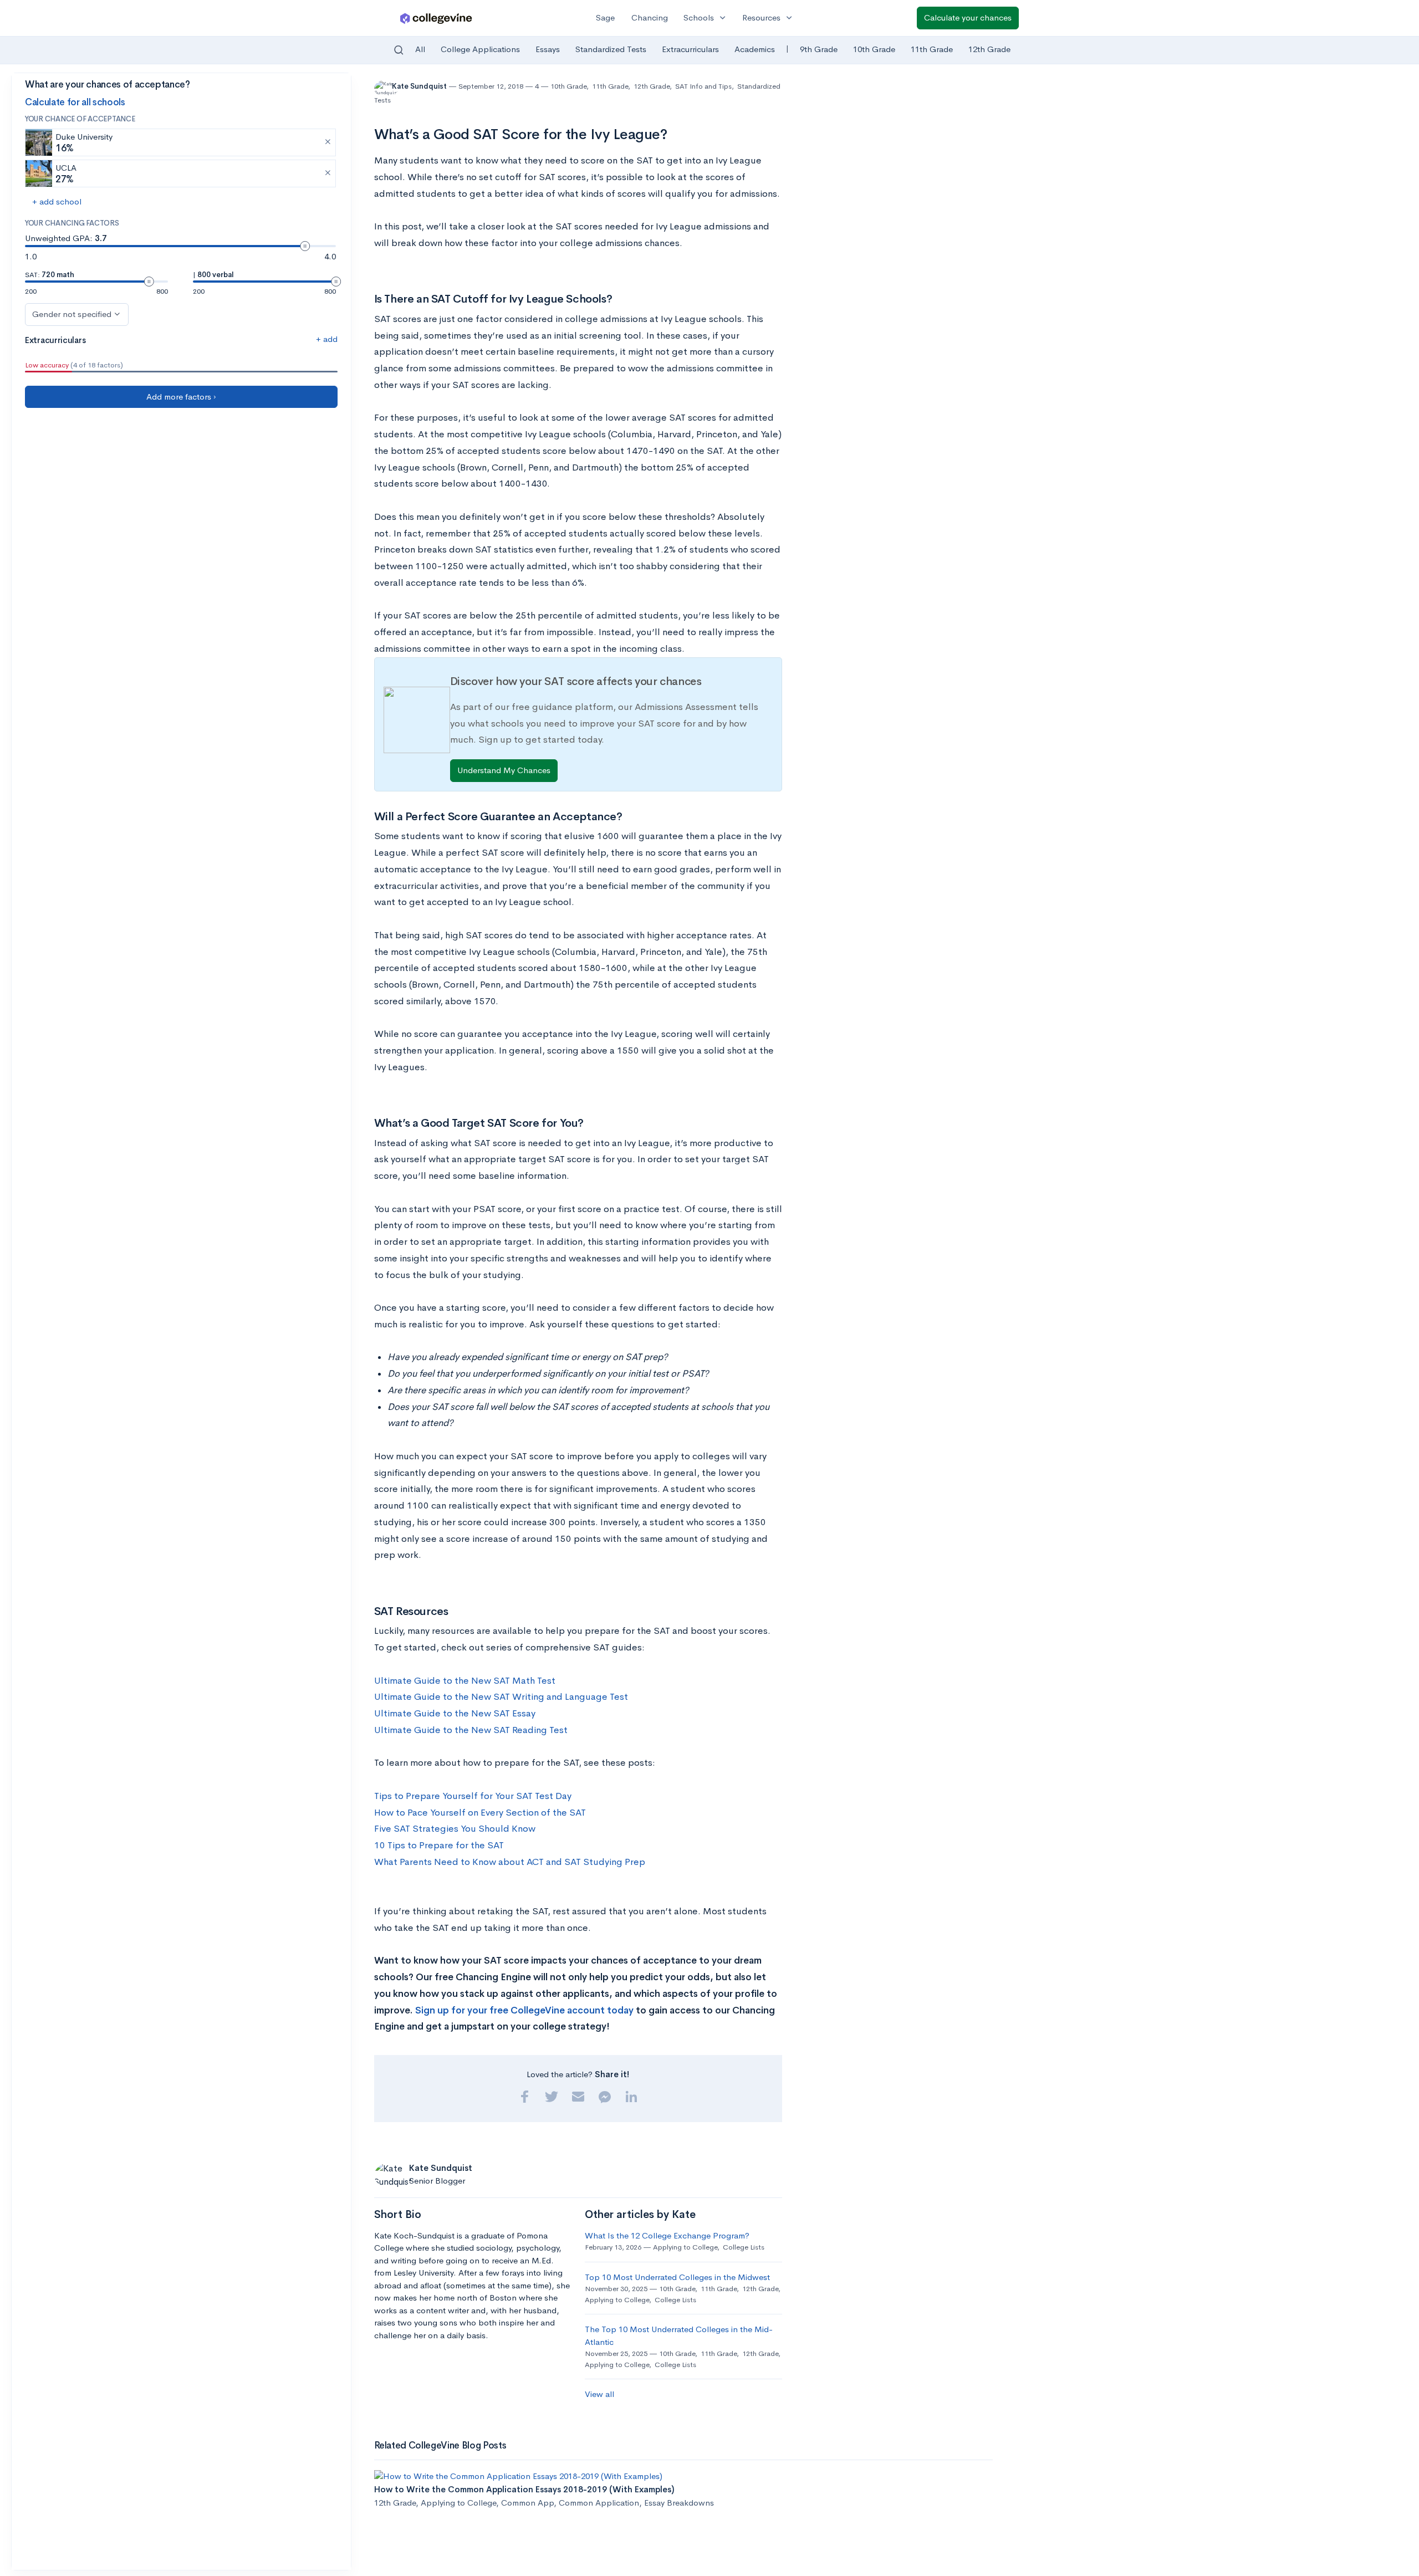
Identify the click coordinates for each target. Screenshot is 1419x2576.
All (420, 49)
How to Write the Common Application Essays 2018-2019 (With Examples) (524, 2489)
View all (599, 2394)
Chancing (650, 17)
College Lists (744, 2247)
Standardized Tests (611, 49)
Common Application (599, 2503)
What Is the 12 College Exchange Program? (667, 2235)
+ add (327, 339)
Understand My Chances (504, 770)
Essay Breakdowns (679, 2503)
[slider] (305, 246)
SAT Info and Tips (703, 86)
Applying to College (685, 2247)
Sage (605, 17)
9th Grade (819, 49)
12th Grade (989, 49)
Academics (755, 49)
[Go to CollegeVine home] (436, 18)
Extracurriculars (690, 49)
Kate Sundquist (420, 86)
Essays (548, 49)
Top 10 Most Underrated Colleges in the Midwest (677, 2277)
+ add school (57, 201)
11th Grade (932, 49)
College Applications (480, 49)
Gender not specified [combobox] (72, 314)
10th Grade (874, 49)
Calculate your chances (968, 17)
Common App (527, 2503)
